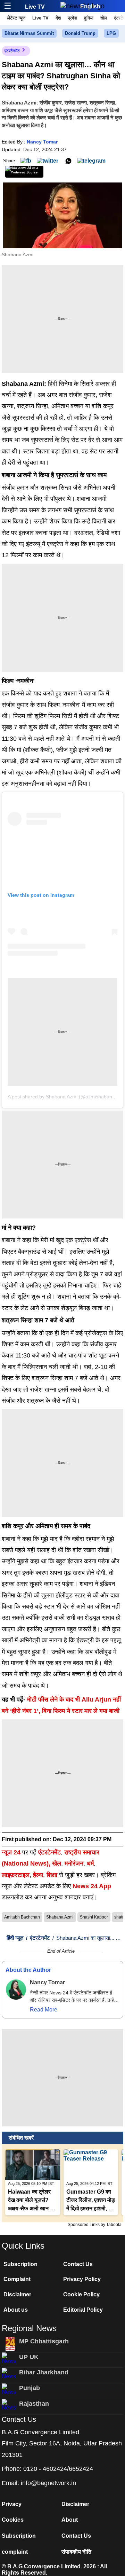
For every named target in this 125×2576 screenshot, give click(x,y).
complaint (15, 2552)
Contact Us (78, 2264)
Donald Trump (80, 33)
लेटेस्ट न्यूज (16, 18)
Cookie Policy (81, 2294)
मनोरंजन (74, 1863)
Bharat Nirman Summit (29, 33)
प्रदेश (72, 18)
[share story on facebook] (26, 160)
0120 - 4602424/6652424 (58, 2469)
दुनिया (89, 18)
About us (16, 2310)
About (70, 2520)
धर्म (90, 1863)
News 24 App (92, 1886)
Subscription (20, 2264)
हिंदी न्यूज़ (15, 1938)
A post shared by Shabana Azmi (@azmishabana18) (65, 1097)
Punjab (30, 2388)
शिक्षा (52, 1875)
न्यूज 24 (12, 1852)
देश (58, 18)
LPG (111, 33)
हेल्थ (38, 1875)
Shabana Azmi (60, 1917)
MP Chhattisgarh (44, 2341)
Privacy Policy (82, 2279)
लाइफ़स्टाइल (16, 1875)
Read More (44, 2010)
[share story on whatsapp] (68, 160)
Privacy (12, 2504)
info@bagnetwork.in (48, 2483)
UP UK (29, 2357)
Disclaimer (17, 2294)
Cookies (13, 2520)
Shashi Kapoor (94, 1917)
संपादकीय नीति (76, 2552)
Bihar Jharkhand (44, 2372)
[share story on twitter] (48, 160)
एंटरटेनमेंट (12, 51)
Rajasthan (34, 2404)
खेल (104, 18)
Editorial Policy (83, 2310)
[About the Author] (16, 1990)
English (90, 6)
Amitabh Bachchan (22, 1917)
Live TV (35, 7)
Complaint (17, 2279)
